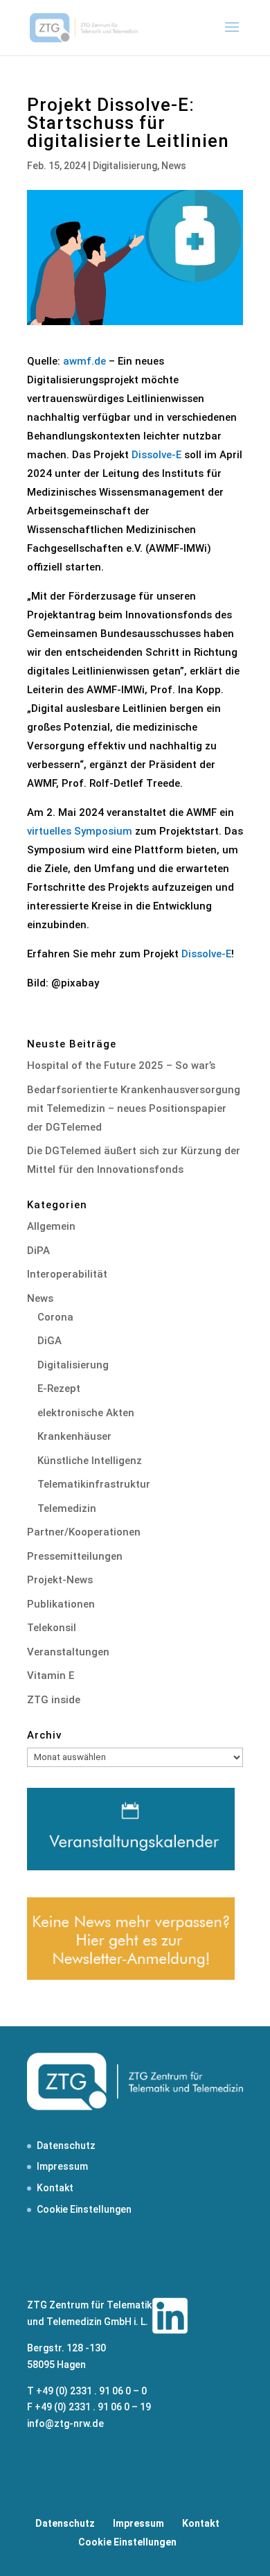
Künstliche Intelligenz (90, 1461)
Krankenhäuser (74, 1436)
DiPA (38, 1251)
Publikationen (61, 1604)
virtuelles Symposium (80, 831)
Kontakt (55, 2188)
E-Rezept (59, 1389)
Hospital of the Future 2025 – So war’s (121, 1065)
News (174, 166)
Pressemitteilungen (75, 1556)
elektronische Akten (86, 1413)
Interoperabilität (67, 1274)
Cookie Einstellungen (84, 2209)
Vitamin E (51, 1676)
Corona (55, 1317)
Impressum (62, 2166)
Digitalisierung (125, 166)
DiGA (49, 1341)
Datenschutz (66, 2146)
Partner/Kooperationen (84, 1532)
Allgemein (51, 1226)
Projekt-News (60, 1580)
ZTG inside (54, 1700)
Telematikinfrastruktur (94, 1484)
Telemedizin (67, 1508)
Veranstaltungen (68, 1652)
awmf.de (84, 361)
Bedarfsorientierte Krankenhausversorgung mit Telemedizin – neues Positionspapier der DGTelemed (134, 1108)
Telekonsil (52, 1628)
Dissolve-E (156, 455)
